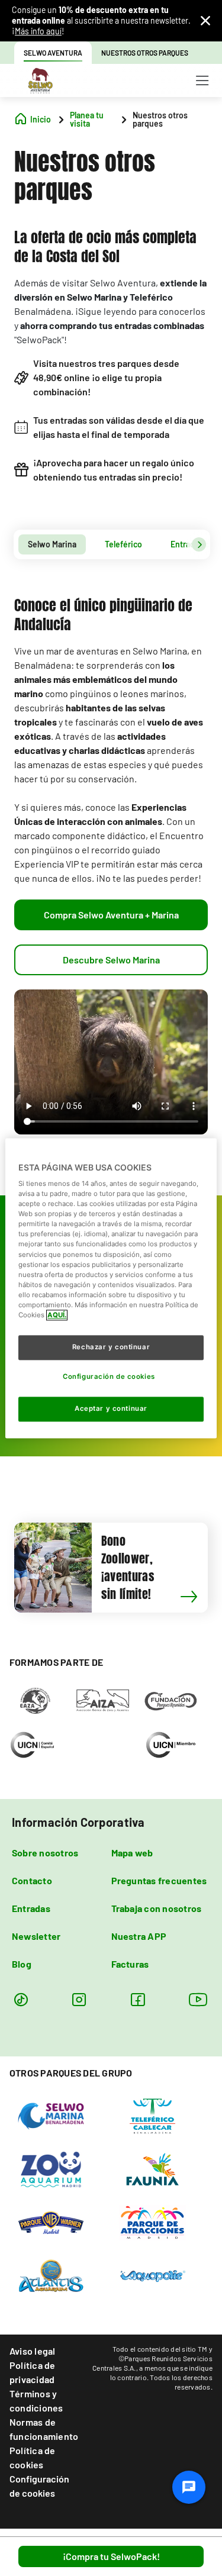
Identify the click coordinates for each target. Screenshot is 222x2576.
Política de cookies (33, 2457)
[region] (111, 1288)
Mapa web (132, 1853)
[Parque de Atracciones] (152, 2222)
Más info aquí (38, 31)
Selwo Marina (52, 544)
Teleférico (123, 544)
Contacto (32, 1880)
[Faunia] (152, 2168)
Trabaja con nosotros (157, 1908)
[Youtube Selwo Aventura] (198, 1999)
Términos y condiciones (36, 2401)
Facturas (130, 1964)
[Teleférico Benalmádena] (152, 2115)
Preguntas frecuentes (159, 1880)
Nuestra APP (139, 1936)
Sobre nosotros (45, 1853)
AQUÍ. (57, 1315)
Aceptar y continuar (111, 1408)
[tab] (52, 544)
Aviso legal (33, 2351)
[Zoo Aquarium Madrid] (51, 2168)
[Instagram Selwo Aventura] (79, 1999)
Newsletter (36, 1936)
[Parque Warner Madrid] (51, 2222)
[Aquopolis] (152, 2275)
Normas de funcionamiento (44, 2429)
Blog (22, 1964)
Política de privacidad (33, 2372)
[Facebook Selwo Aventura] (138, 1999)
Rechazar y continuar (111, 1347)
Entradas (31, 1908)
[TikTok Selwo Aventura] (21, 1999)
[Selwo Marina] (51, 2115)
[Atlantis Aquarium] (51, 2275)
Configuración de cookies (39, 2486)
